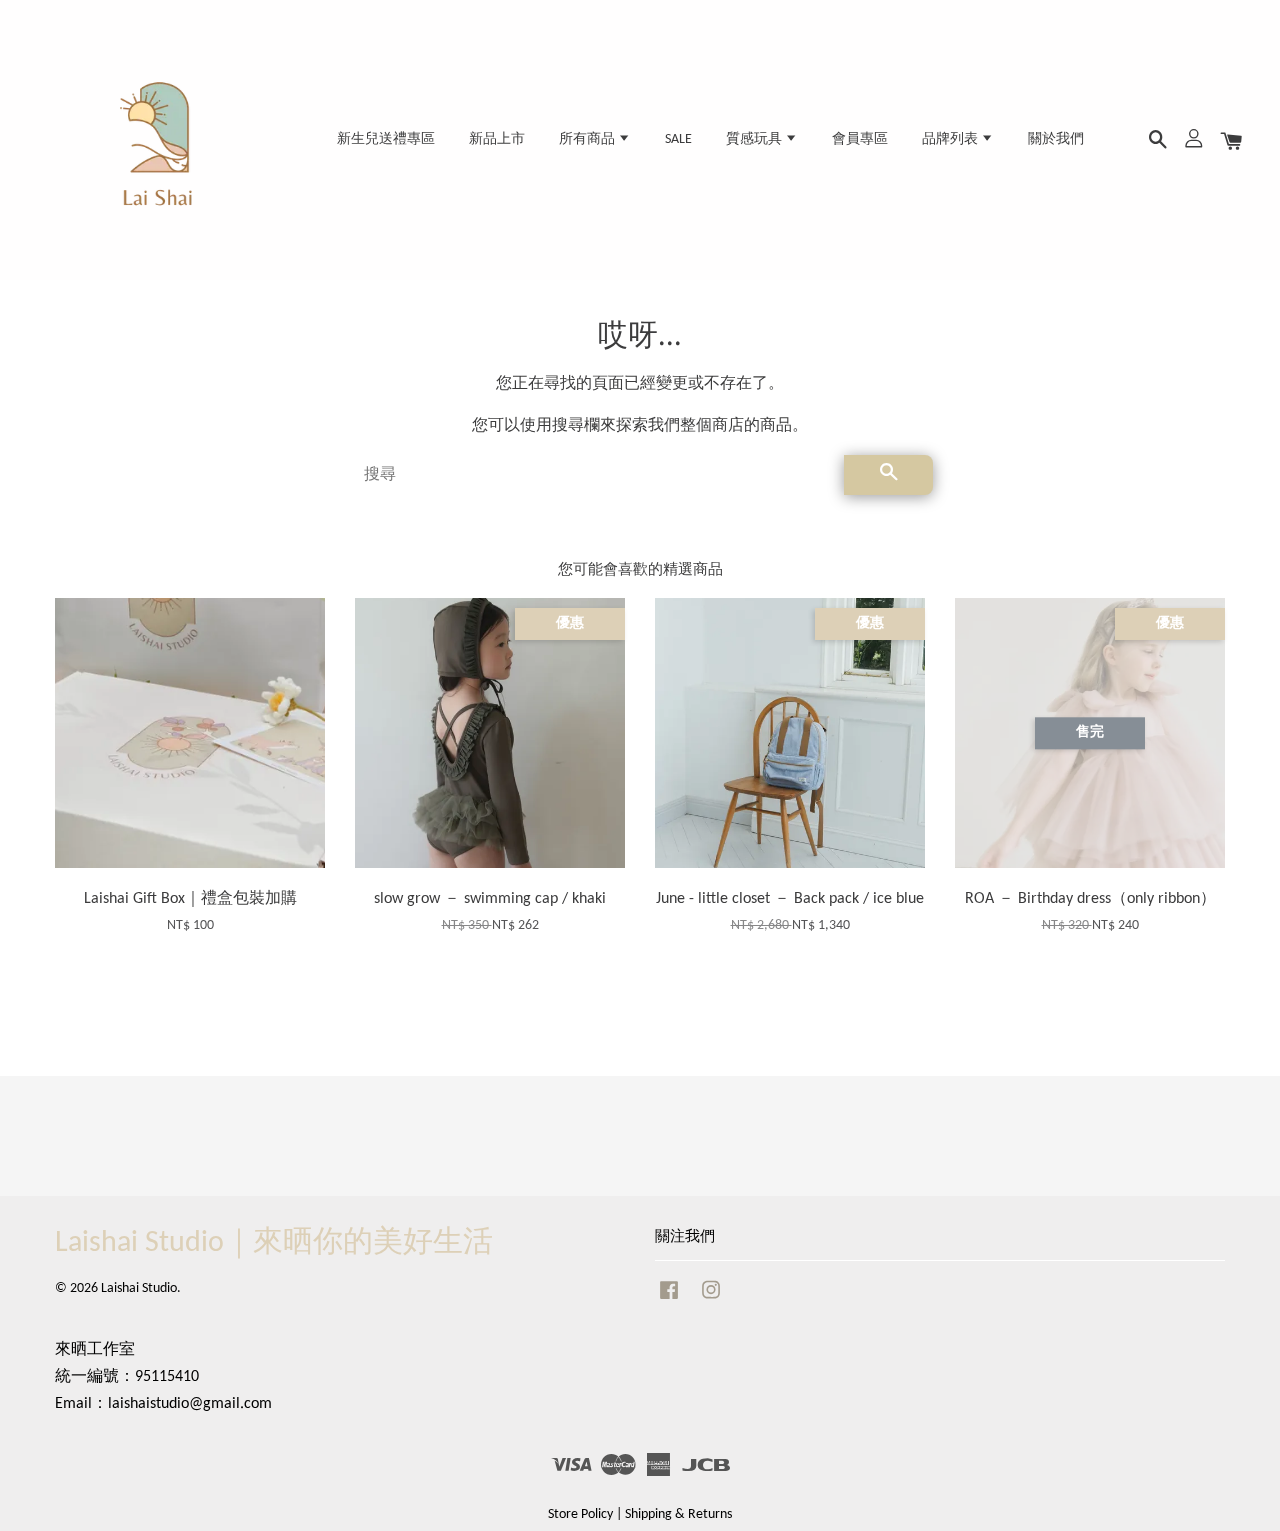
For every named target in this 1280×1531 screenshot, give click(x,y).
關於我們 (1056, 139)
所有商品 (588, 139)
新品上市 (497, 139)
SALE (678, 139)
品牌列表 (951, 139)
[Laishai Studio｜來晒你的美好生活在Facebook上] (669, 1300)
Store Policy (580, 1514)
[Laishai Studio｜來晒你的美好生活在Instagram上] (711, 1300)
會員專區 (860, 139)
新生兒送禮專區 (386, 139)
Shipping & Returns (678, 1514)
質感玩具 (755, 139)
